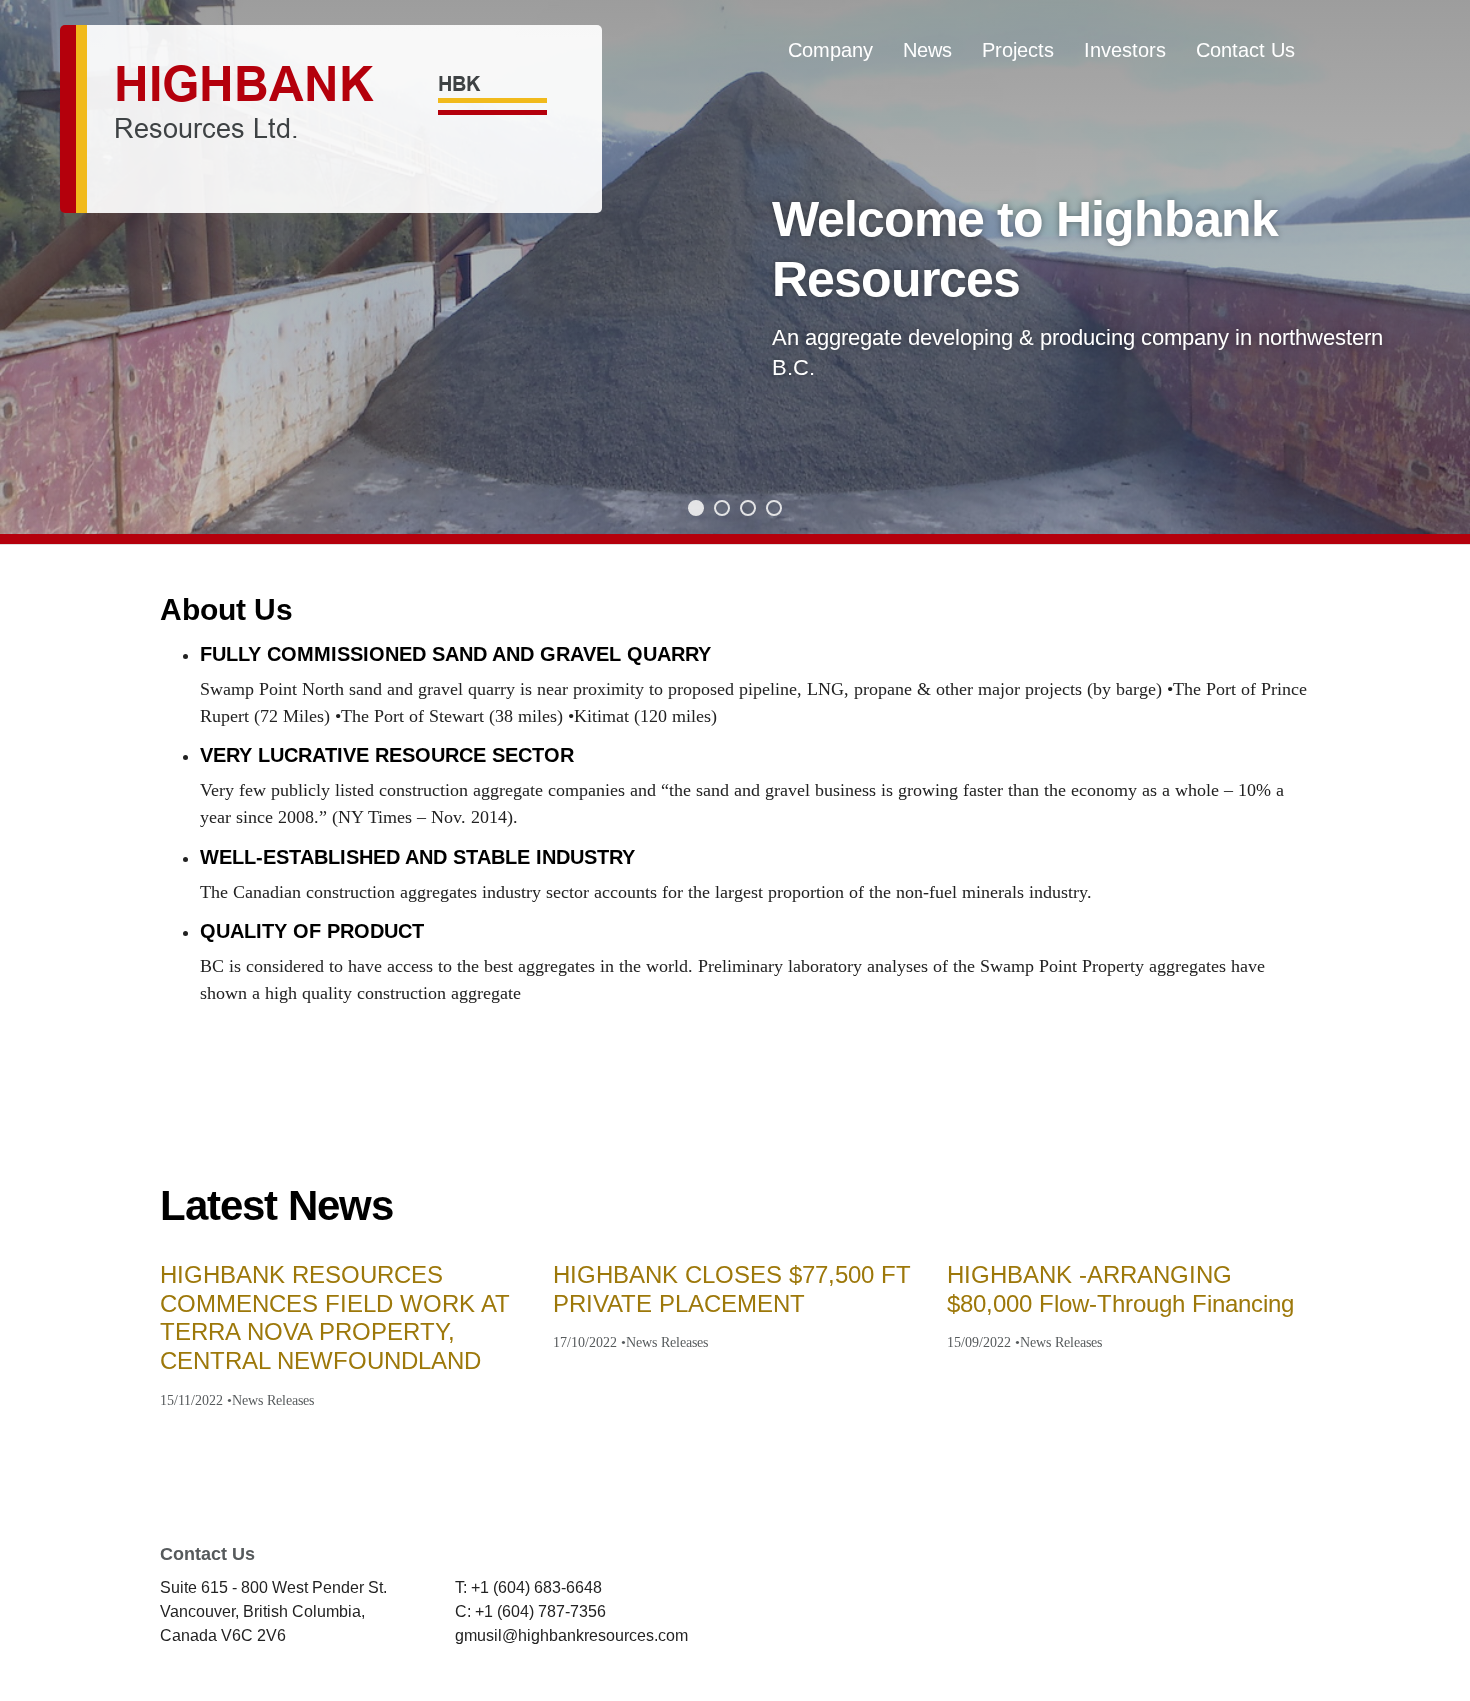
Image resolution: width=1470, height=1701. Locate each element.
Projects (1018, 50)
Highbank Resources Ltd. (331, 119)
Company (830, 50)
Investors (1125, 50)
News (927, 50)
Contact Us (1245, 50)
